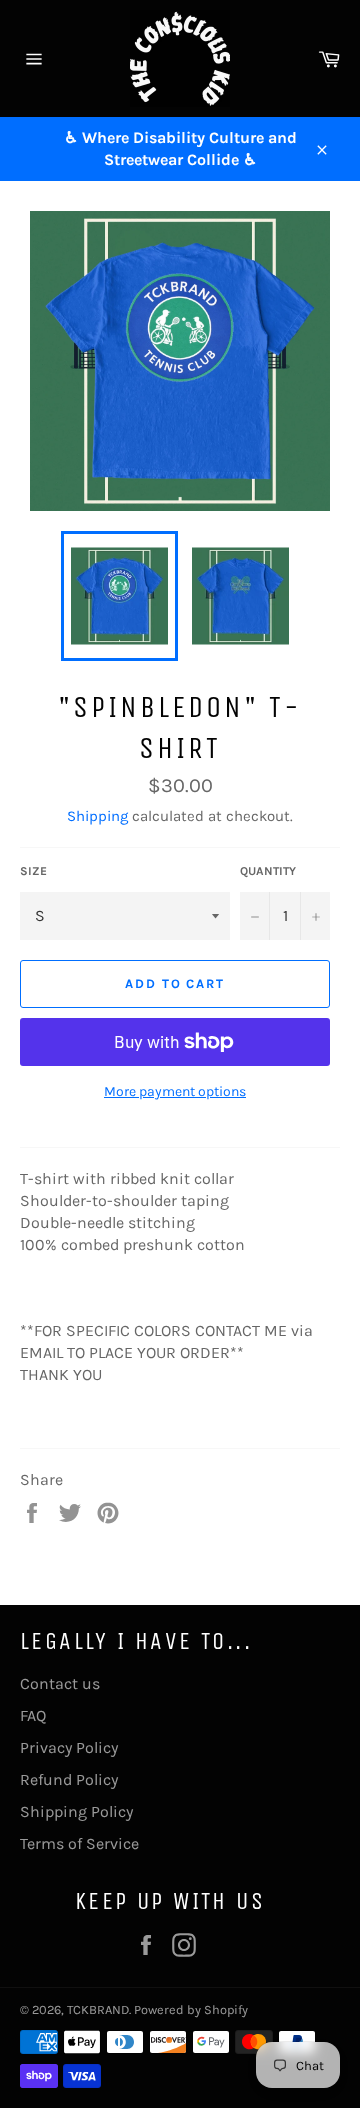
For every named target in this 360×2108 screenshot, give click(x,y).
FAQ (33, 1715)
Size (33, 871)
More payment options (175, 1091)
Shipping (97, 816)
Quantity (268, 871)
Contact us (60, 1683)
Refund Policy (69, 1779)
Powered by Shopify (191, 2009)
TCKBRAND (98, 2009)
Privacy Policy (69, 1747)
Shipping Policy (76, 1811)
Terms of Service (79, 1843)
